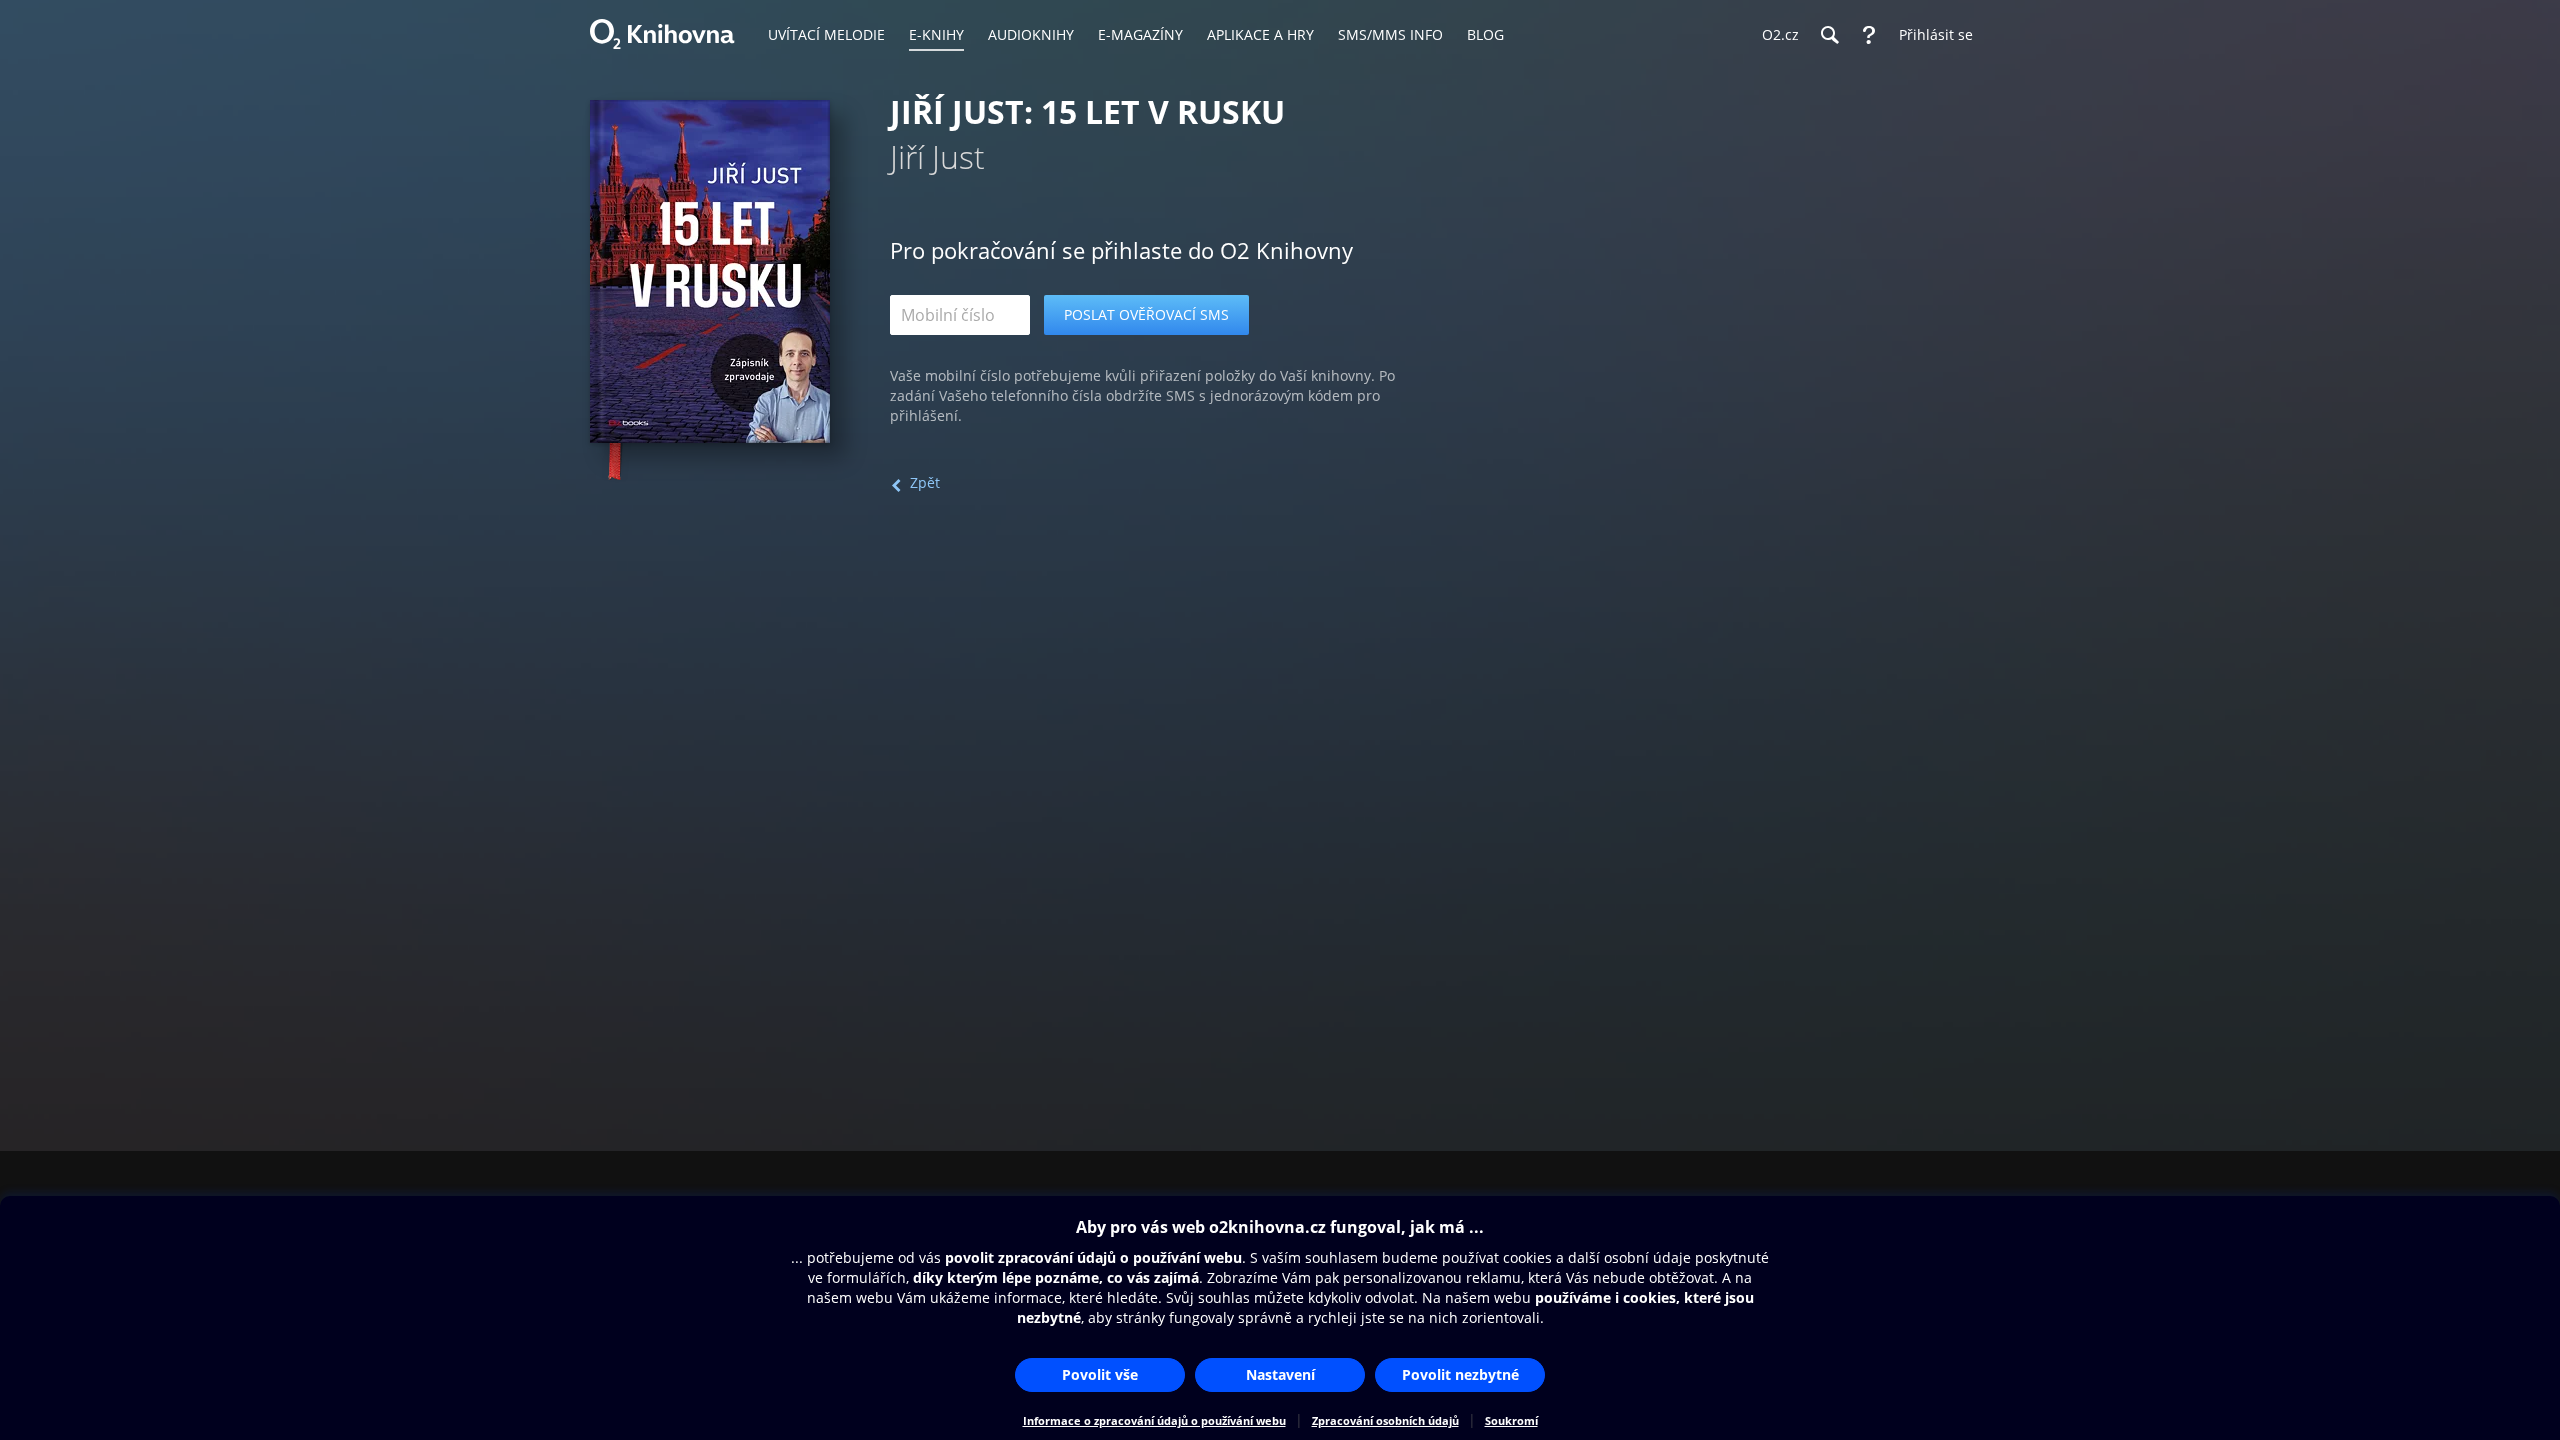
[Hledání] (1829, 35)
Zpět (925, 482)
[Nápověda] (1869, 35)
